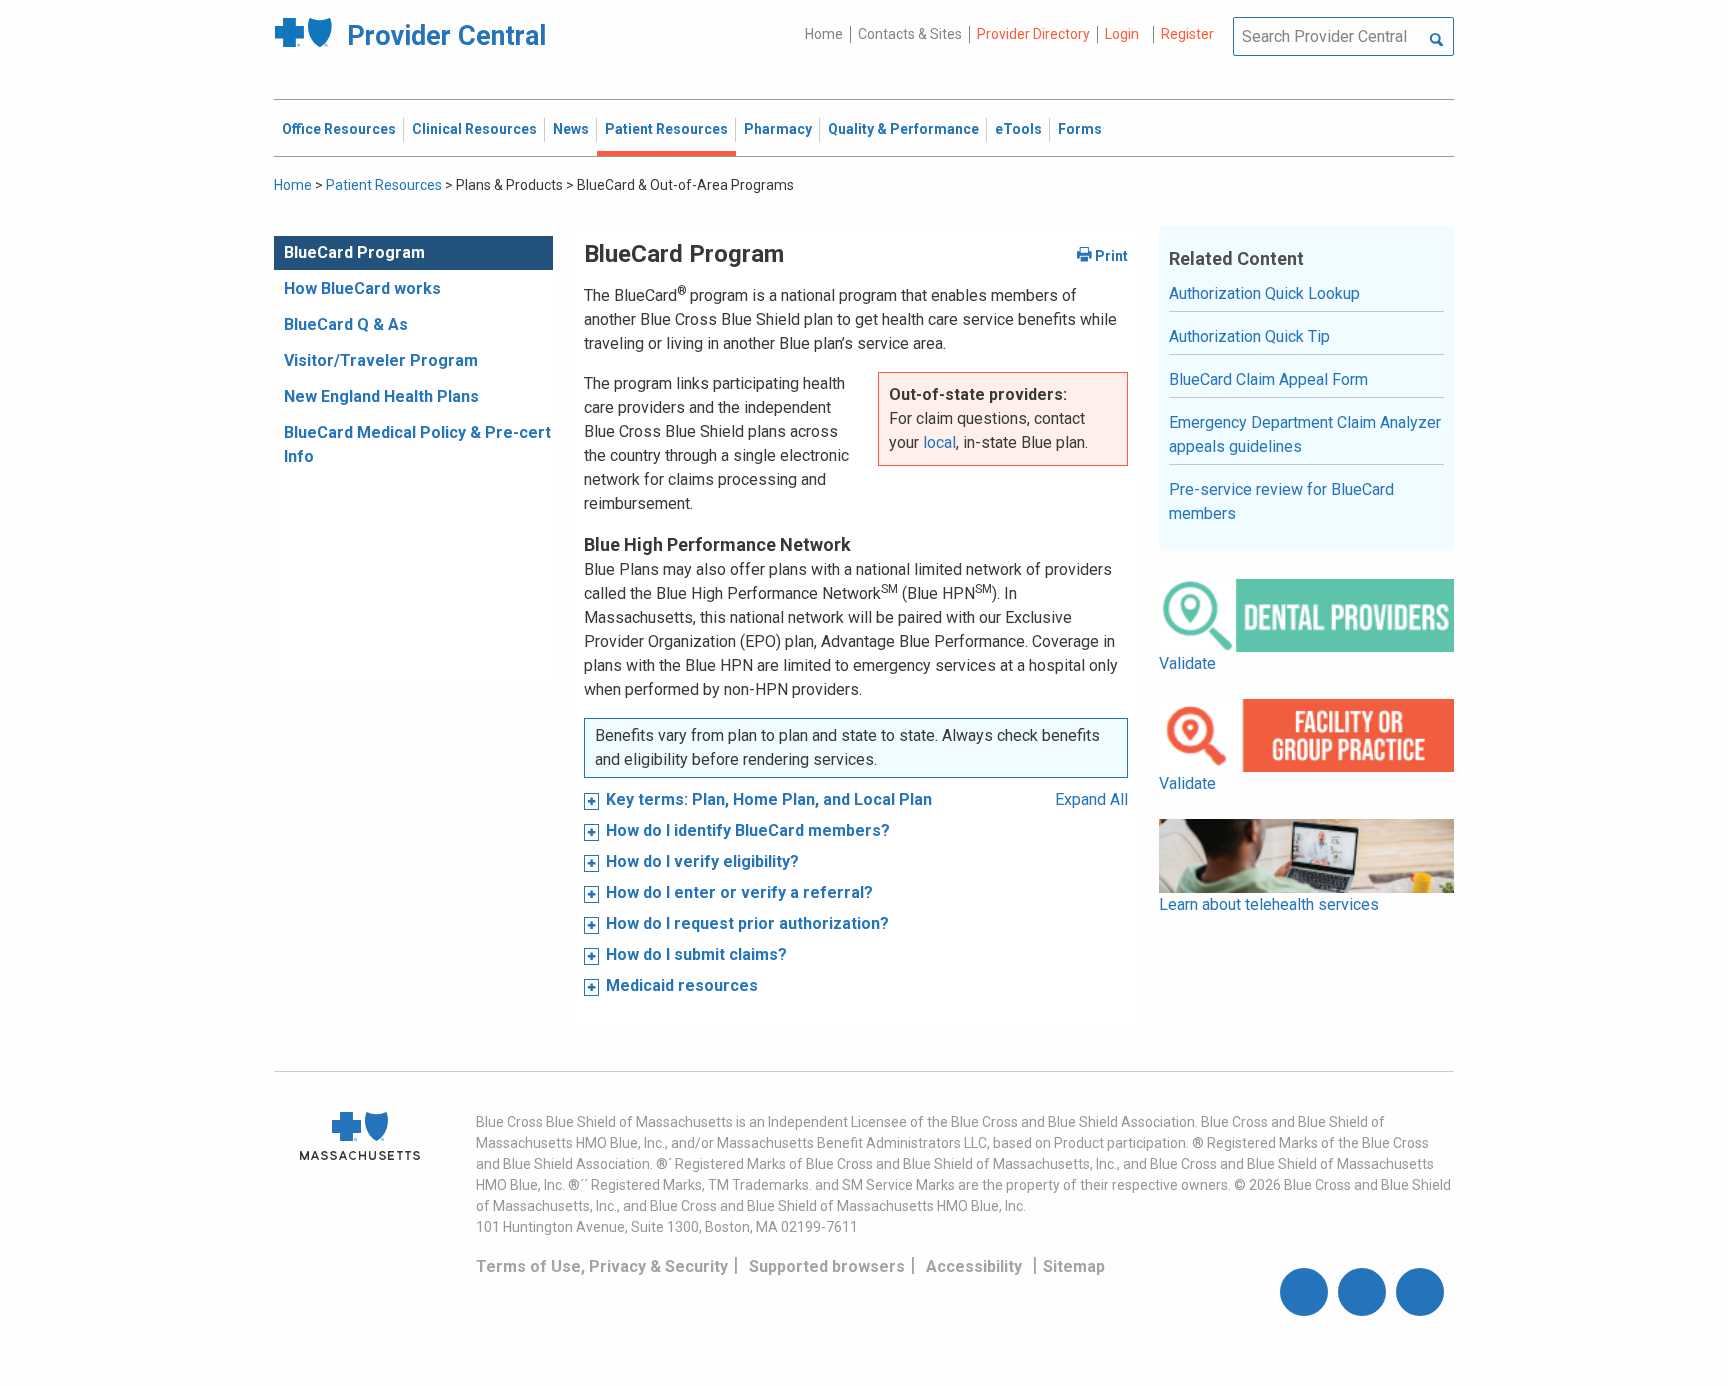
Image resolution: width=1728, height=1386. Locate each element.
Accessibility (974, 1266)
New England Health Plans (381, 396)
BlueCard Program (354, 252)
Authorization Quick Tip (1249, 336)
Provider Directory (1033, 34)
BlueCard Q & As (346, 324)
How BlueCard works (362, 288)
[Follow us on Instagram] (1362, 1292)
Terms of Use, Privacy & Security (602, 1266)
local (939, 442)
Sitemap (1074, 1266)
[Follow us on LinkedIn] (1420, 1292)
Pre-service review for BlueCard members (1281, 501)
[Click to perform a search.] (1436, 41)
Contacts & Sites (910, 34)
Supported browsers (827, 1266)
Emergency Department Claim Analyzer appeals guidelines (1305, 434)
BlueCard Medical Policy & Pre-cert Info (417, 444)
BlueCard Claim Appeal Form (1268, 379)
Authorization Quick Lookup (1264, 293)
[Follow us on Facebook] (1304, 1292)
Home (824, 34)
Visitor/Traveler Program (381, 360)
